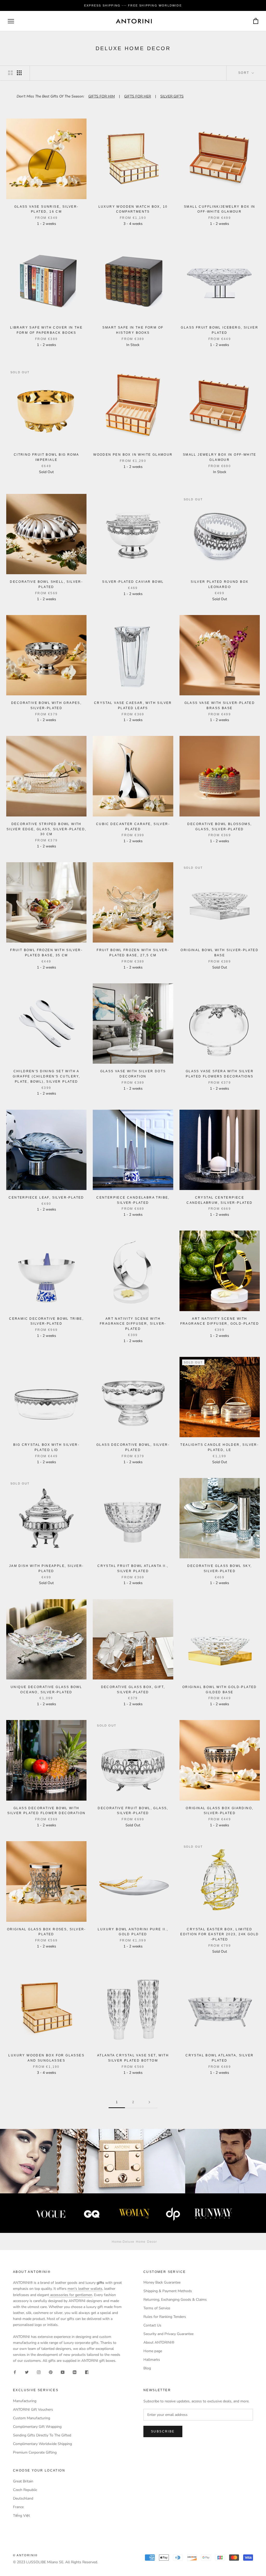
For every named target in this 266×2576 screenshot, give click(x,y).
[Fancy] (87, 2372)
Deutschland (23, 2498)
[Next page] (149, 2102)
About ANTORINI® (159, 2342)
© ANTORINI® (25, 2555)
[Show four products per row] (19, 73)
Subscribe (163, 2431)
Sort (244, 73)
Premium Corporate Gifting (35, 2452)
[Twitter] (27, 2372)
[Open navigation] (11, 21)
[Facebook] (15, 2372)
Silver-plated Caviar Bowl (133, 582)
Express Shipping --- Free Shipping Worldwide (133, 5)
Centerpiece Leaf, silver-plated (46, 1198)
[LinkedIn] (75, 2372)
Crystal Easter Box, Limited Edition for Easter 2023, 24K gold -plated (220, 1934)
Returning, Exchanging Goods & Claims (175, 2300)
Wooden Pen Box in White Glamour (133, 455)
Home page (153, 2351)
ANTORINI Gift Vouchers (33, 2410)
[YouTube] (63, 2372)
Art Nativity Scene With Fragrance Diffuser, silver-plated (133, 1324)
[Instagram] (39, 2372)
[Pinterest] (51, 2372)
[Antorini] (134, 21)
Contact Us (152, 2325)
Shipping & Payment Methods (168, 2291)
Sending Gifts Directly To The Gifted (42, 2435)
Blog (147, 2368)
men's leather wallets (85, 2289)
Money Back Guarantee (162, 2282)
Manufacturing (25, 2401)
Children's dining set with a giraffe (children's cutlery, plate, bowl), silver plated (46, 1076)
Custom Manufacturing (32, 2418)
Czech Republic (25, 2490)
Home (117, 2241)
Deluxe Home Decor (140, 2241)
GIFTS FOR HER (138, 96)
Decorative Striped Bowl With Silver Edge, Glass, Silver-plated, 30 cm (46, 829)
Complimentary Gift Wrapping (37, 2427)
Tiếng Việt (21, 2516)
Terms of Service (157, 2308)
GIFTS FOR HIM (102, 96)
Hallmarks (152, 2360)
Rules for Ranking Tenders (165, 2317)
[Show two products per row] (10, 73)
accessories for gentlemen (71, 2295)
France (18, 2507)
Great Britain (23, 2481)
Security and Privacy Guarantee (168, 2334)
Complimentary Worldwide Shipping (42, 2444)
